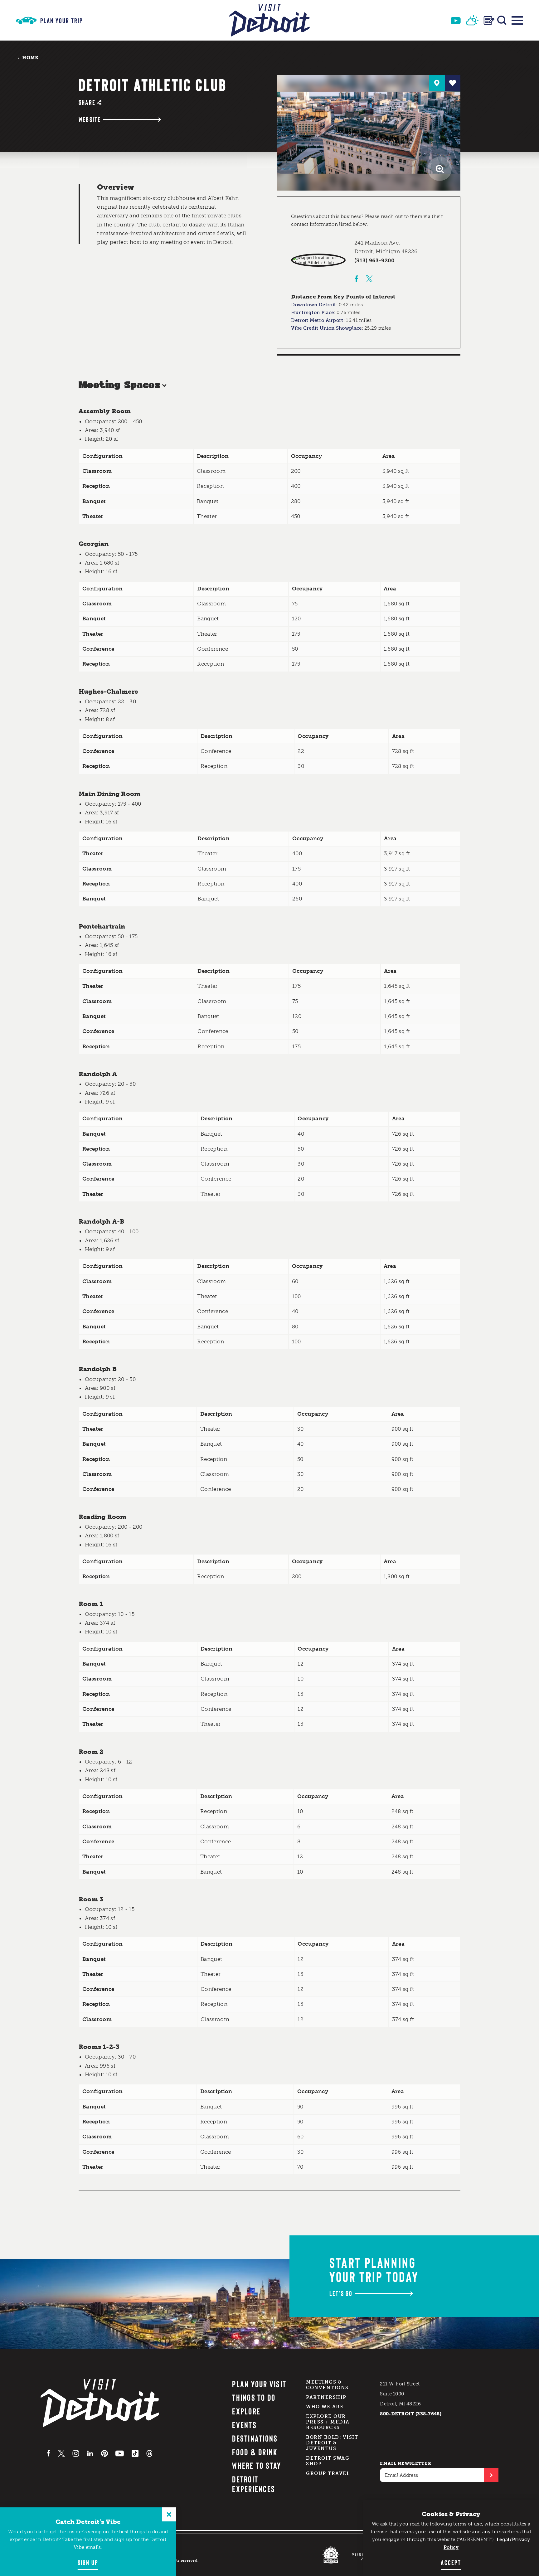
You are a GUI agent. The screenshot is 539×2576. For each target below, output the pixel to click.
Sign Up (88, 2562)
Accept (451, 2562)
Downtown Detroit (313, 305)
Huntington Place (312, 313)
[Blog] (489, 20)
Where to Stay (257, 2465)
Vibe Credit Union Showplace (326, 328)
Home (30, 58)
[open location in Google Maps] (318, 260)
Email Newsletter (406, 2463)
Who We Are (325, 2407)
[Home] (269, 20)
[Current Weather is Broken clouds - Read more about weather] (472, 20)
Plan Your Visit (259, 2384)
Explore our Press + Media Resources (328, 2422)
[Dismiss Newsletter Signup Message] (169, 2514)
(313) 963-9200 (375, 260)
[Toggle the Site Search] (502, 20)
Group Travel (328, 2473)
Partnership (326, 2397)
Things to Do (254, 2397)
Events (244, 2425)
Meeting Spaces (119, 385)
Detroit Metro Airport (317, 320)
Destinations (255, 2438)
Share (87, 102)
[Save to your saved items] (453, 83)
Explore (246, 2411)
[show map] (437, 83)
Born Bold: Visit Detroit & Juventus (332, 2443)
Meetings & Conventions (327, 2385)
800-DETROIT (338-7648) (411, 2414)
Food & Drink (255, 2452)
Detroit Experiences (254, 2484)
